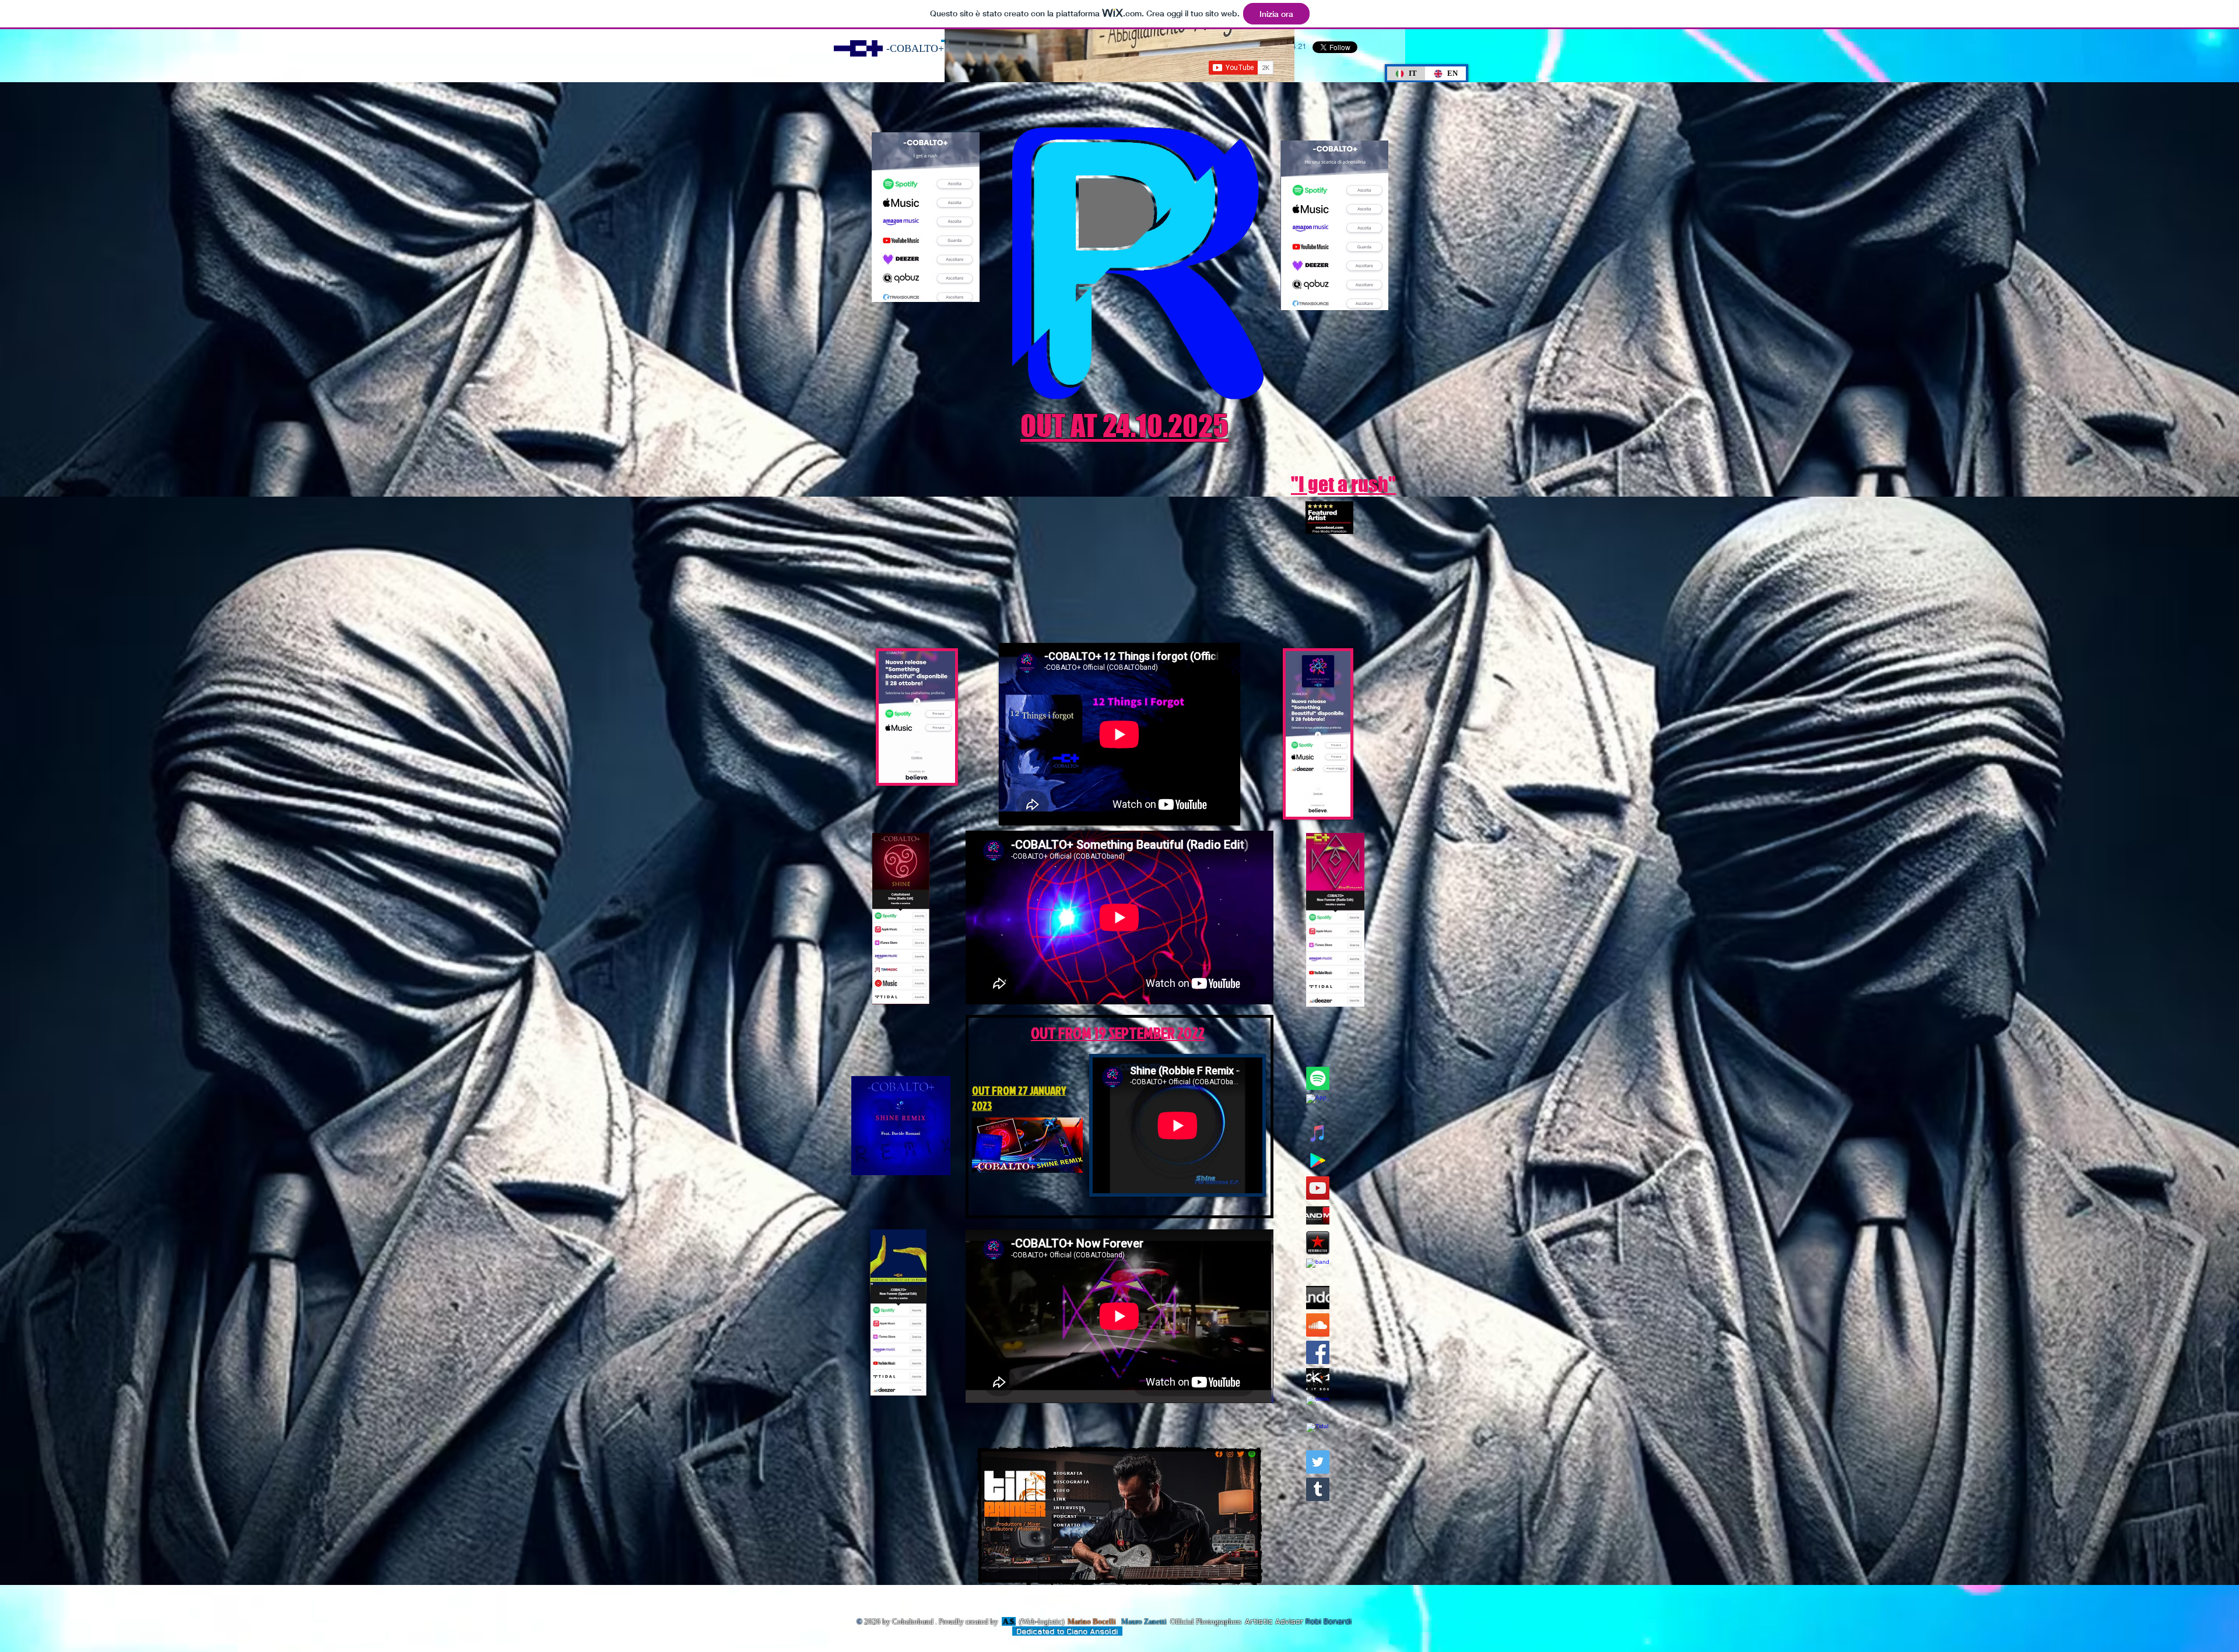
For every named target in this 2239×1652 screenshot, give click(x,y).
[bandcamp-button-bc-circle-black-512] (1318, 1270)
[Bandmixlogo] (1318, 1215)
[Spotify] (1318, 1078)
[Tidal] (1318, 1435)
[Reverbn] (1318, 1243)
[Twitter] (1318, 1462)
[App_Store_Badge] (1318, 1106)
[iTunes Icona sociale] (1318, 1133)
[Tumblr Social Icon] (1318, 1489)
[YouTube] (1318, 1188)
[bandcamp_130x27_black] (1318, 1298)
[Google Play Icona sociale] (1318, 1161)
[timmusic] (1318, 1407)
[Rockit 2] (1318, 1380)
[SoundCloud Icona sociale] (1318, 1325)
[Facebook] (1318, 1352)
